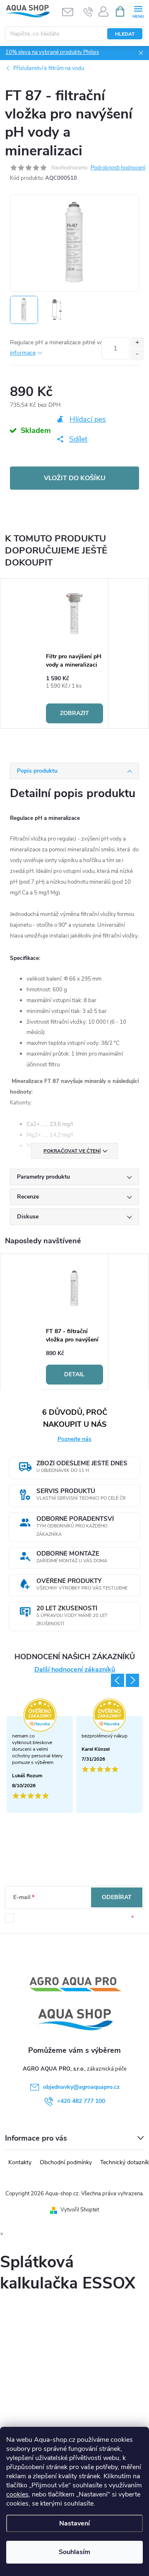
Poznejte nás (74, 1439)
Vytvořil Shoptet (80, 2210)
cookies (17, 2494)
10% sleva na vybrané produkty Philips (52, 52)
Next (132, 1680)
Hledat (125, 34)
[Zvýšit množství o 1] (137, 343)
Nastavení (74, 2523)
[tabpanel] (75, 654)
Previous (118, 1680)
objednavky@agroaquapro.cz (81, 2087)
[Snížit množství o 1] (137, 354)
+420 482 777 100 (81, 2101)
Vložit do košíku (75, 478)
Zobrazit (74, 713)
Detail (74, 1374)
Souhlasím (74, 2552)
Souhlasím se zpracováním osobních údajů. (74, 1918)
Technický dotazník (125, 2162)
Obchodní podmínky (66, 2162)
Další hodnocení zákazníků (75, 1670)
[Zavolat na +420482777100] (88, 12)
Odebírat (117, 1897)
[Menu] (138, 11)
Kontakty (20, 2162)
